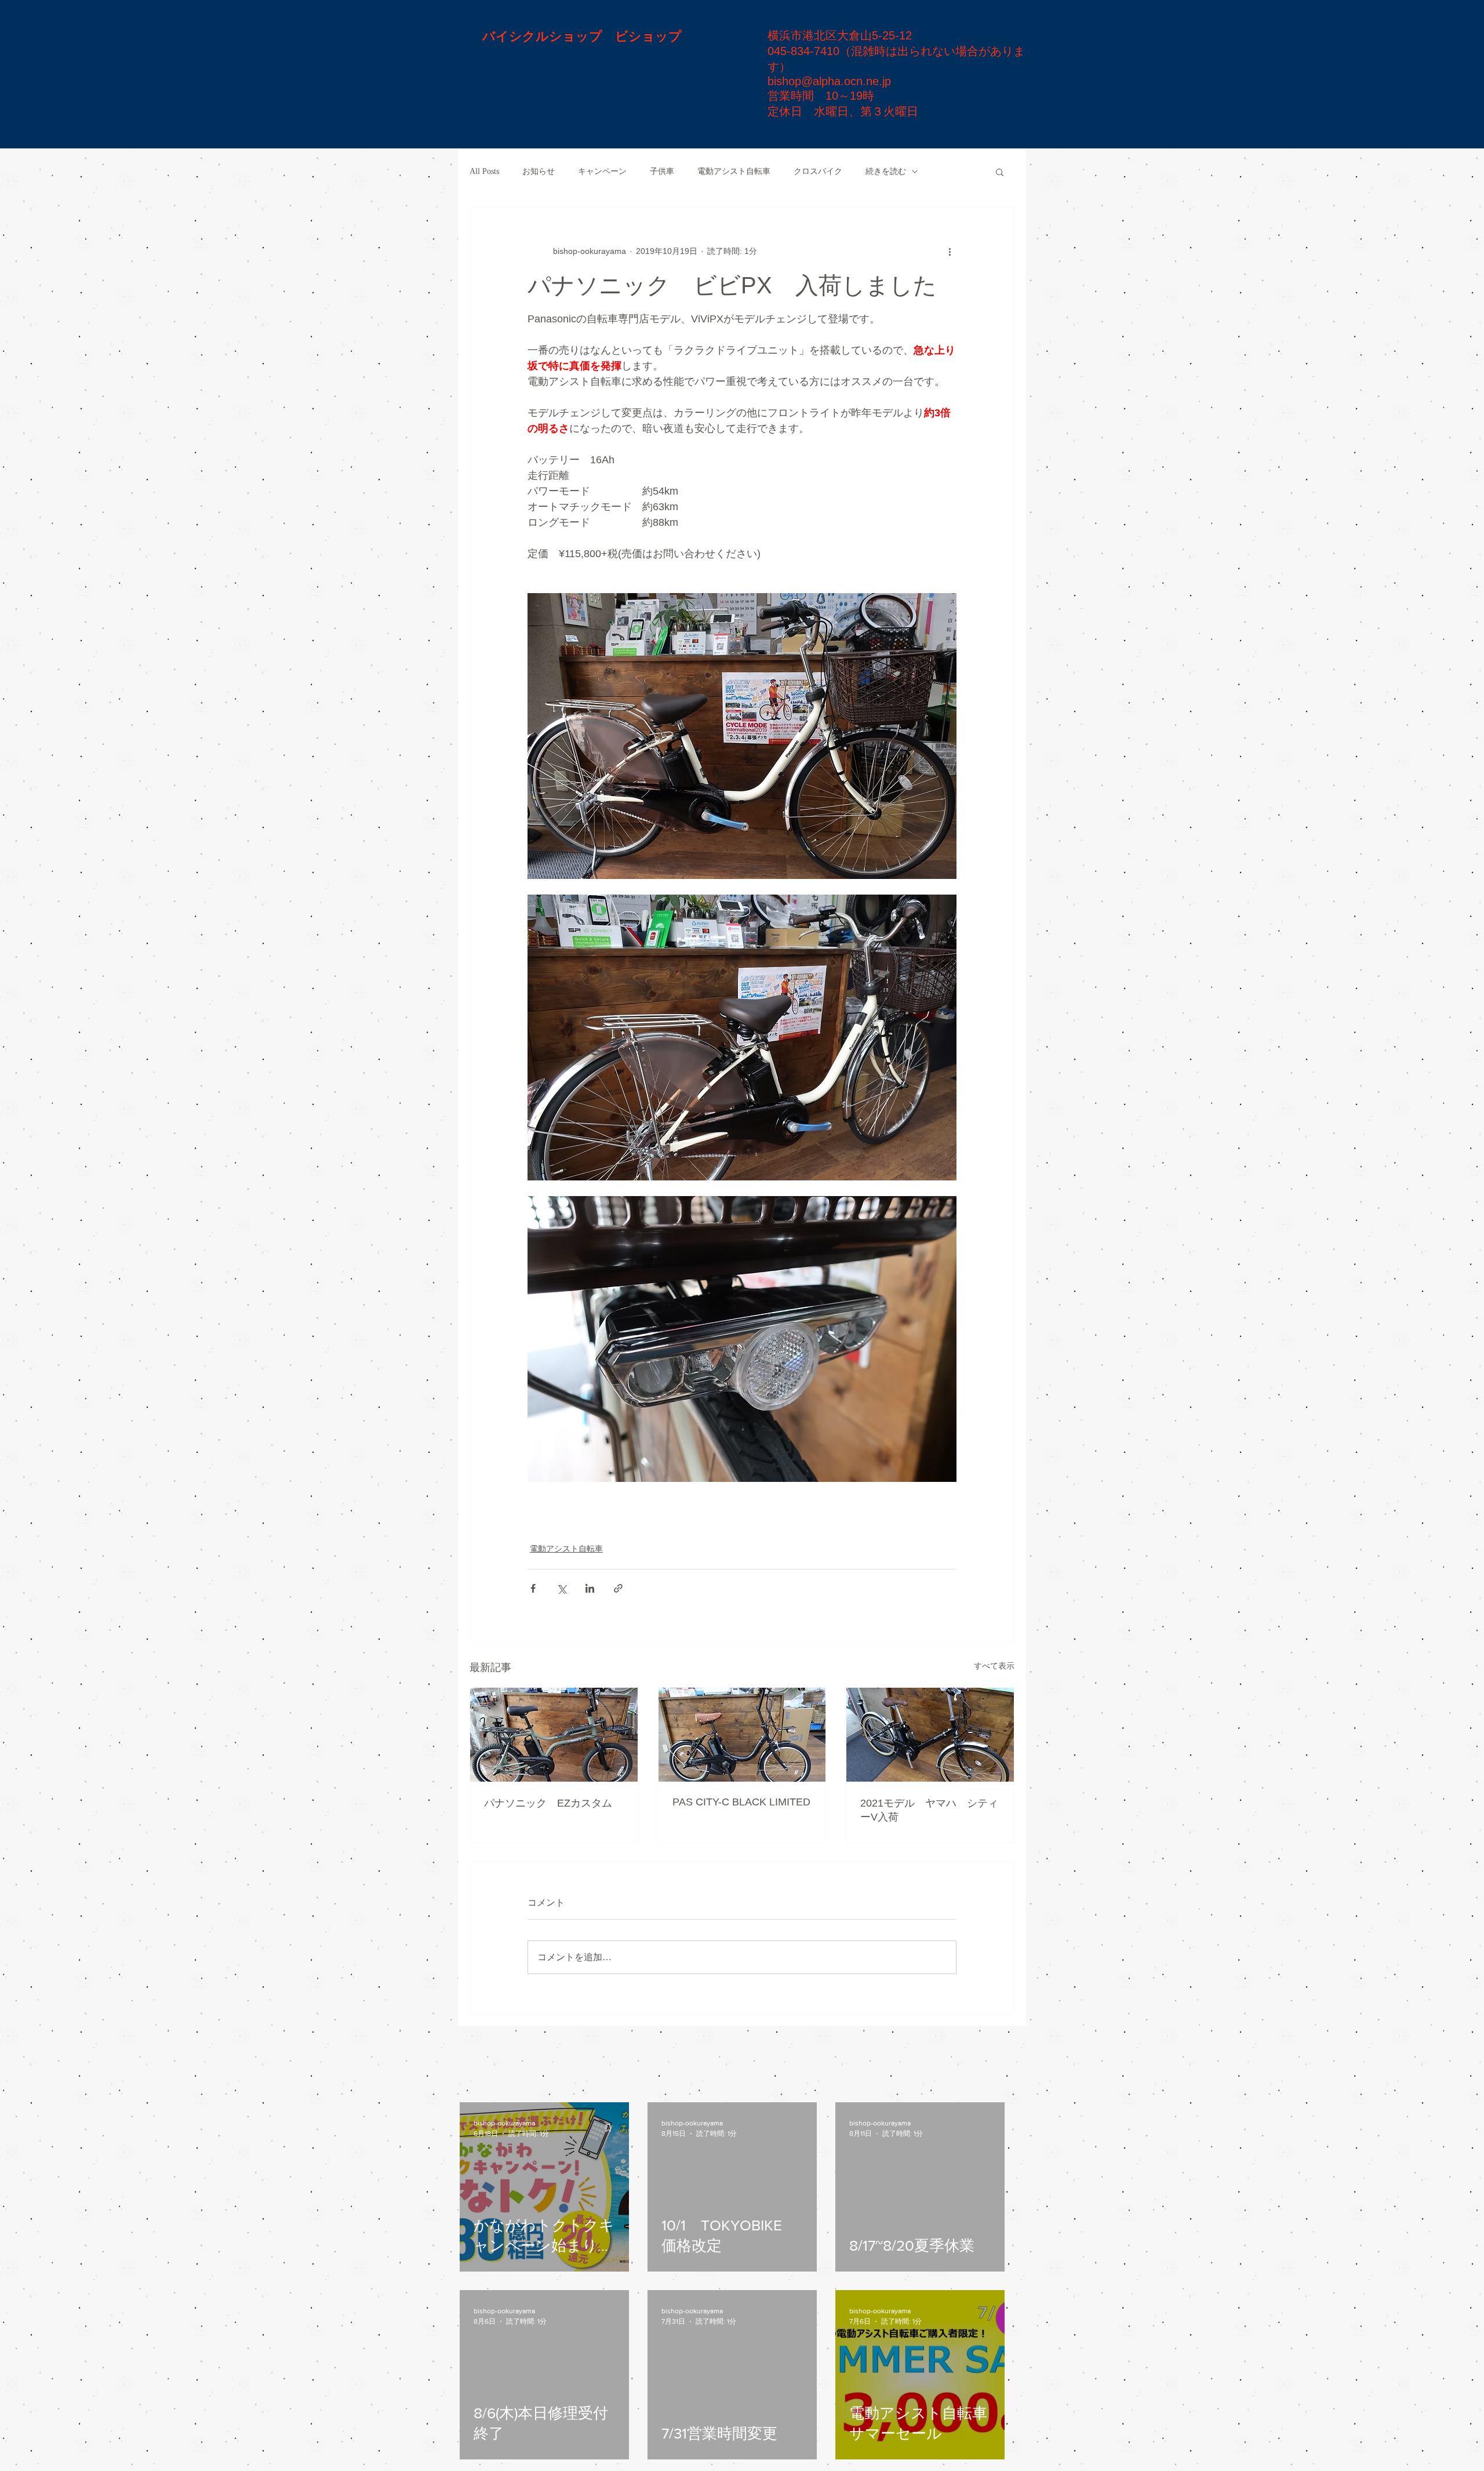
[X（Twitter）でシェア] (561, 1588)
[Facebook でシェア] (533, 1588)
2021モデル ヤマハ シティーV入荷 (929, 1810)
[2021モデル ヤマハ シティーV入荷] (930, 1735)
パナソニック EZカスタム (548, 1803)
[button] (1000, 172)
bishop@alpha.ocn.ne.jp (829, 81)
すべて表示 (994, 1666)
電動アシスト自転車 (734, 171)
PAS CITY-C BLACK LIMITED (741, 1802)
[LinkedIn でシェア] (590, 1588)
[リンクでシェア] (618, 1588)
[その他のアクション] (950, 251)
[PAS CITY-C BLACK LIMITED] (742, 1735)
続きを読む (886, 171)
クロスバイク (818, 171)
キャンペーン (602, 171)
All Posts (484, 171)
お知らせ (539, 171)
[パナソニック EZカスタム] (554, 1735)
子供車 (662, 171)
